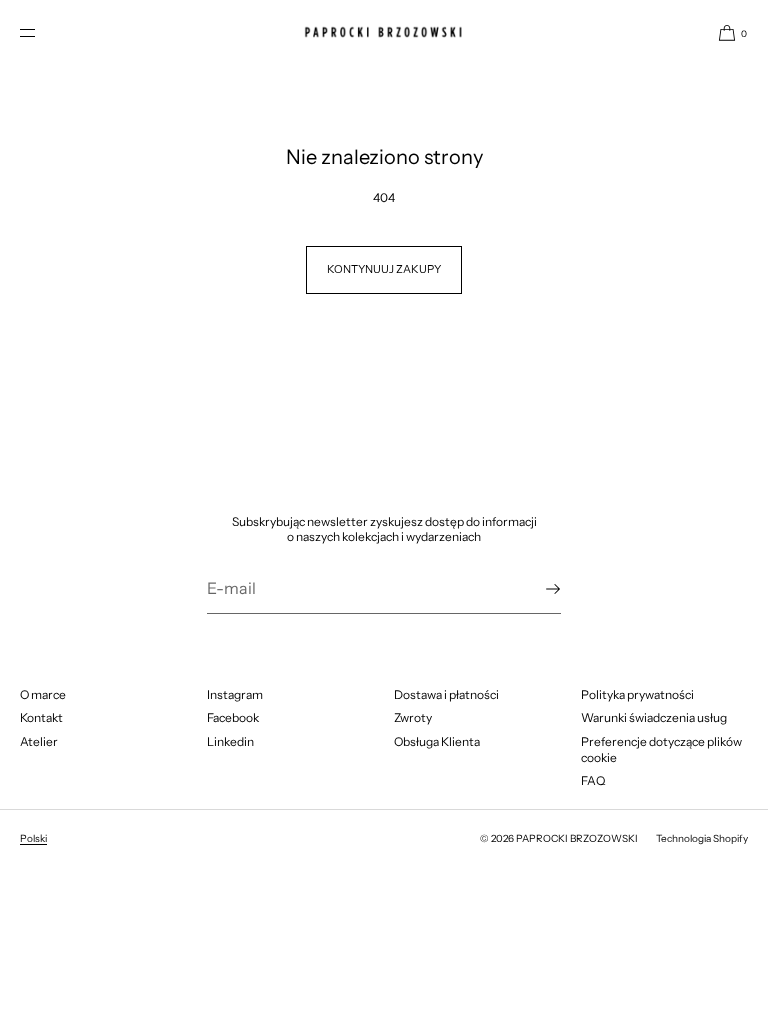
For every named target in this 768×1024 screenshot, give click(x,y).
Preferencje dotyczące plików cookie (661, 749)
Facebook (233, 717)
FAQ (593, 780)
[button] (725, 32)
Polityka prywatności (637, 694)
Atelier (39, 741)
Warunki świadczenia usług (654, 717)
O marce (43, 694)
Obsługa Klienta (437, 741)
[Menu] (44, 32)
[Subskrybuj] (536, 589)
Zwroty (413, 717)
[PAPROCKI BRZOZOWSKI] (384, 32)
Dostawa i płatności (446, 694)
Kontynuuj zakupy (384, 269)
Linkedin (230, 741)
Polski (33, 838)
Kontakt (41, 717)
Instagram (235, 694)
